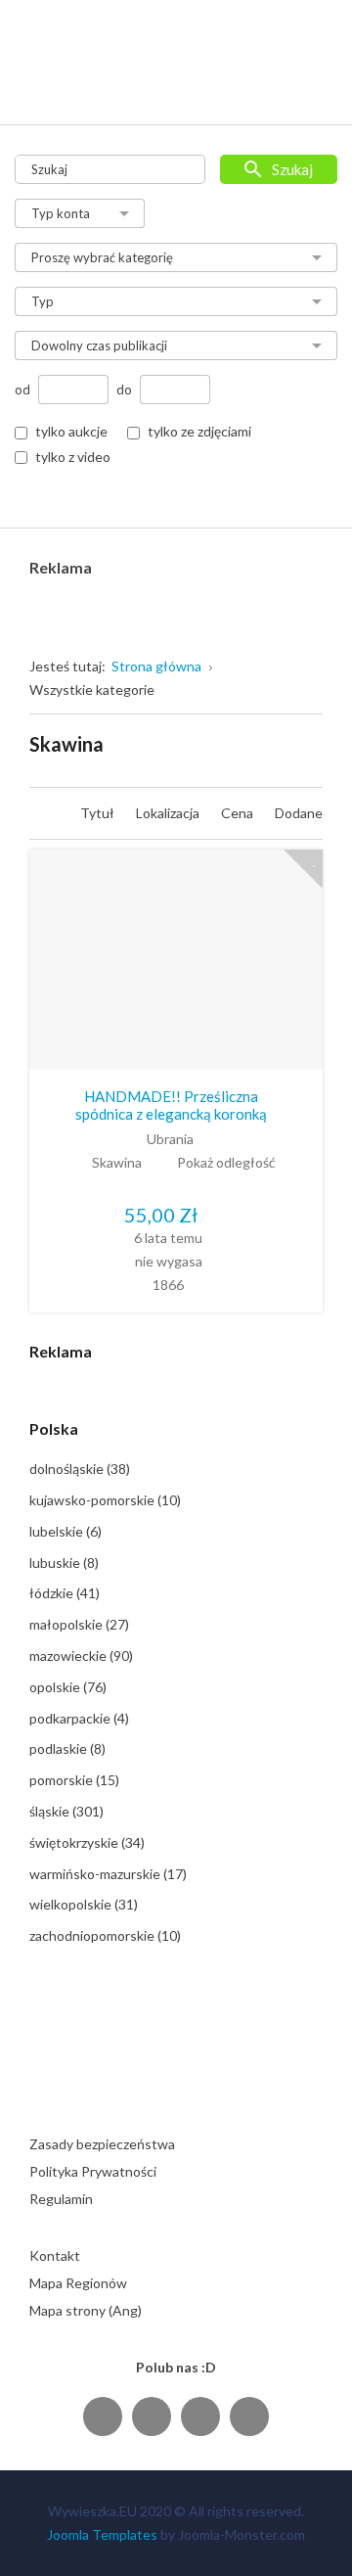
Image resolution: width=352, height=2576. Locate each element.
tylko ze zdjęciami (199, 431)
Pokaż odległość (226, 1162)
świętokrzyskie (87, 1842)
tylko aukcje (71, 431)
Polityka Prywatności (93, 2171)
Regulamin (61, 2199)
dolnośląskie (80, 1469)
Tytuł (99, 813)
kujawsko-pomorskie (105, 1500)
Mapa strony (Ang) (86, 2310)
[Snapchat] (249, 2416)
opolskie (68, 1687)
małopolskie (79, 1624)
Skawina (117, 1162)
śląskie (66, 1811)
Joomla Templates (102, 2534)
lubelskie (66, 1531)
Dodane (299, 813)
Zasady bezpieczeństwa (102, 2144)
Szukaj (292, 169)
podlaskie (67, 1748)
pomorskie (74, 1780)
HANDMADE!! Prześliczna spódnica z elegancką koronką (171, 1105)
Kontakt (55, 2255)
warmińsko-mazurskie (108, 1874)
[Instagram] (200, 2416)
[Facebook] (103, 2416)
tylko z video (73, 457)
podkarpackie (79, 1718)
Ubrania (170, 1139)
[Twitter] (152, 2416)
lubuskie (64, 1563)
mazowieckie (81, 1656)
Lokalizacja (169, 813)
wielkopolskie (84, 1904)
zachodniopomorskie (105, 1935)
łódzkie (65, 1593)
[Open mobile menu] (309, 90)
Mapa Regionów (78, 2283)
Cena (239, 813)
